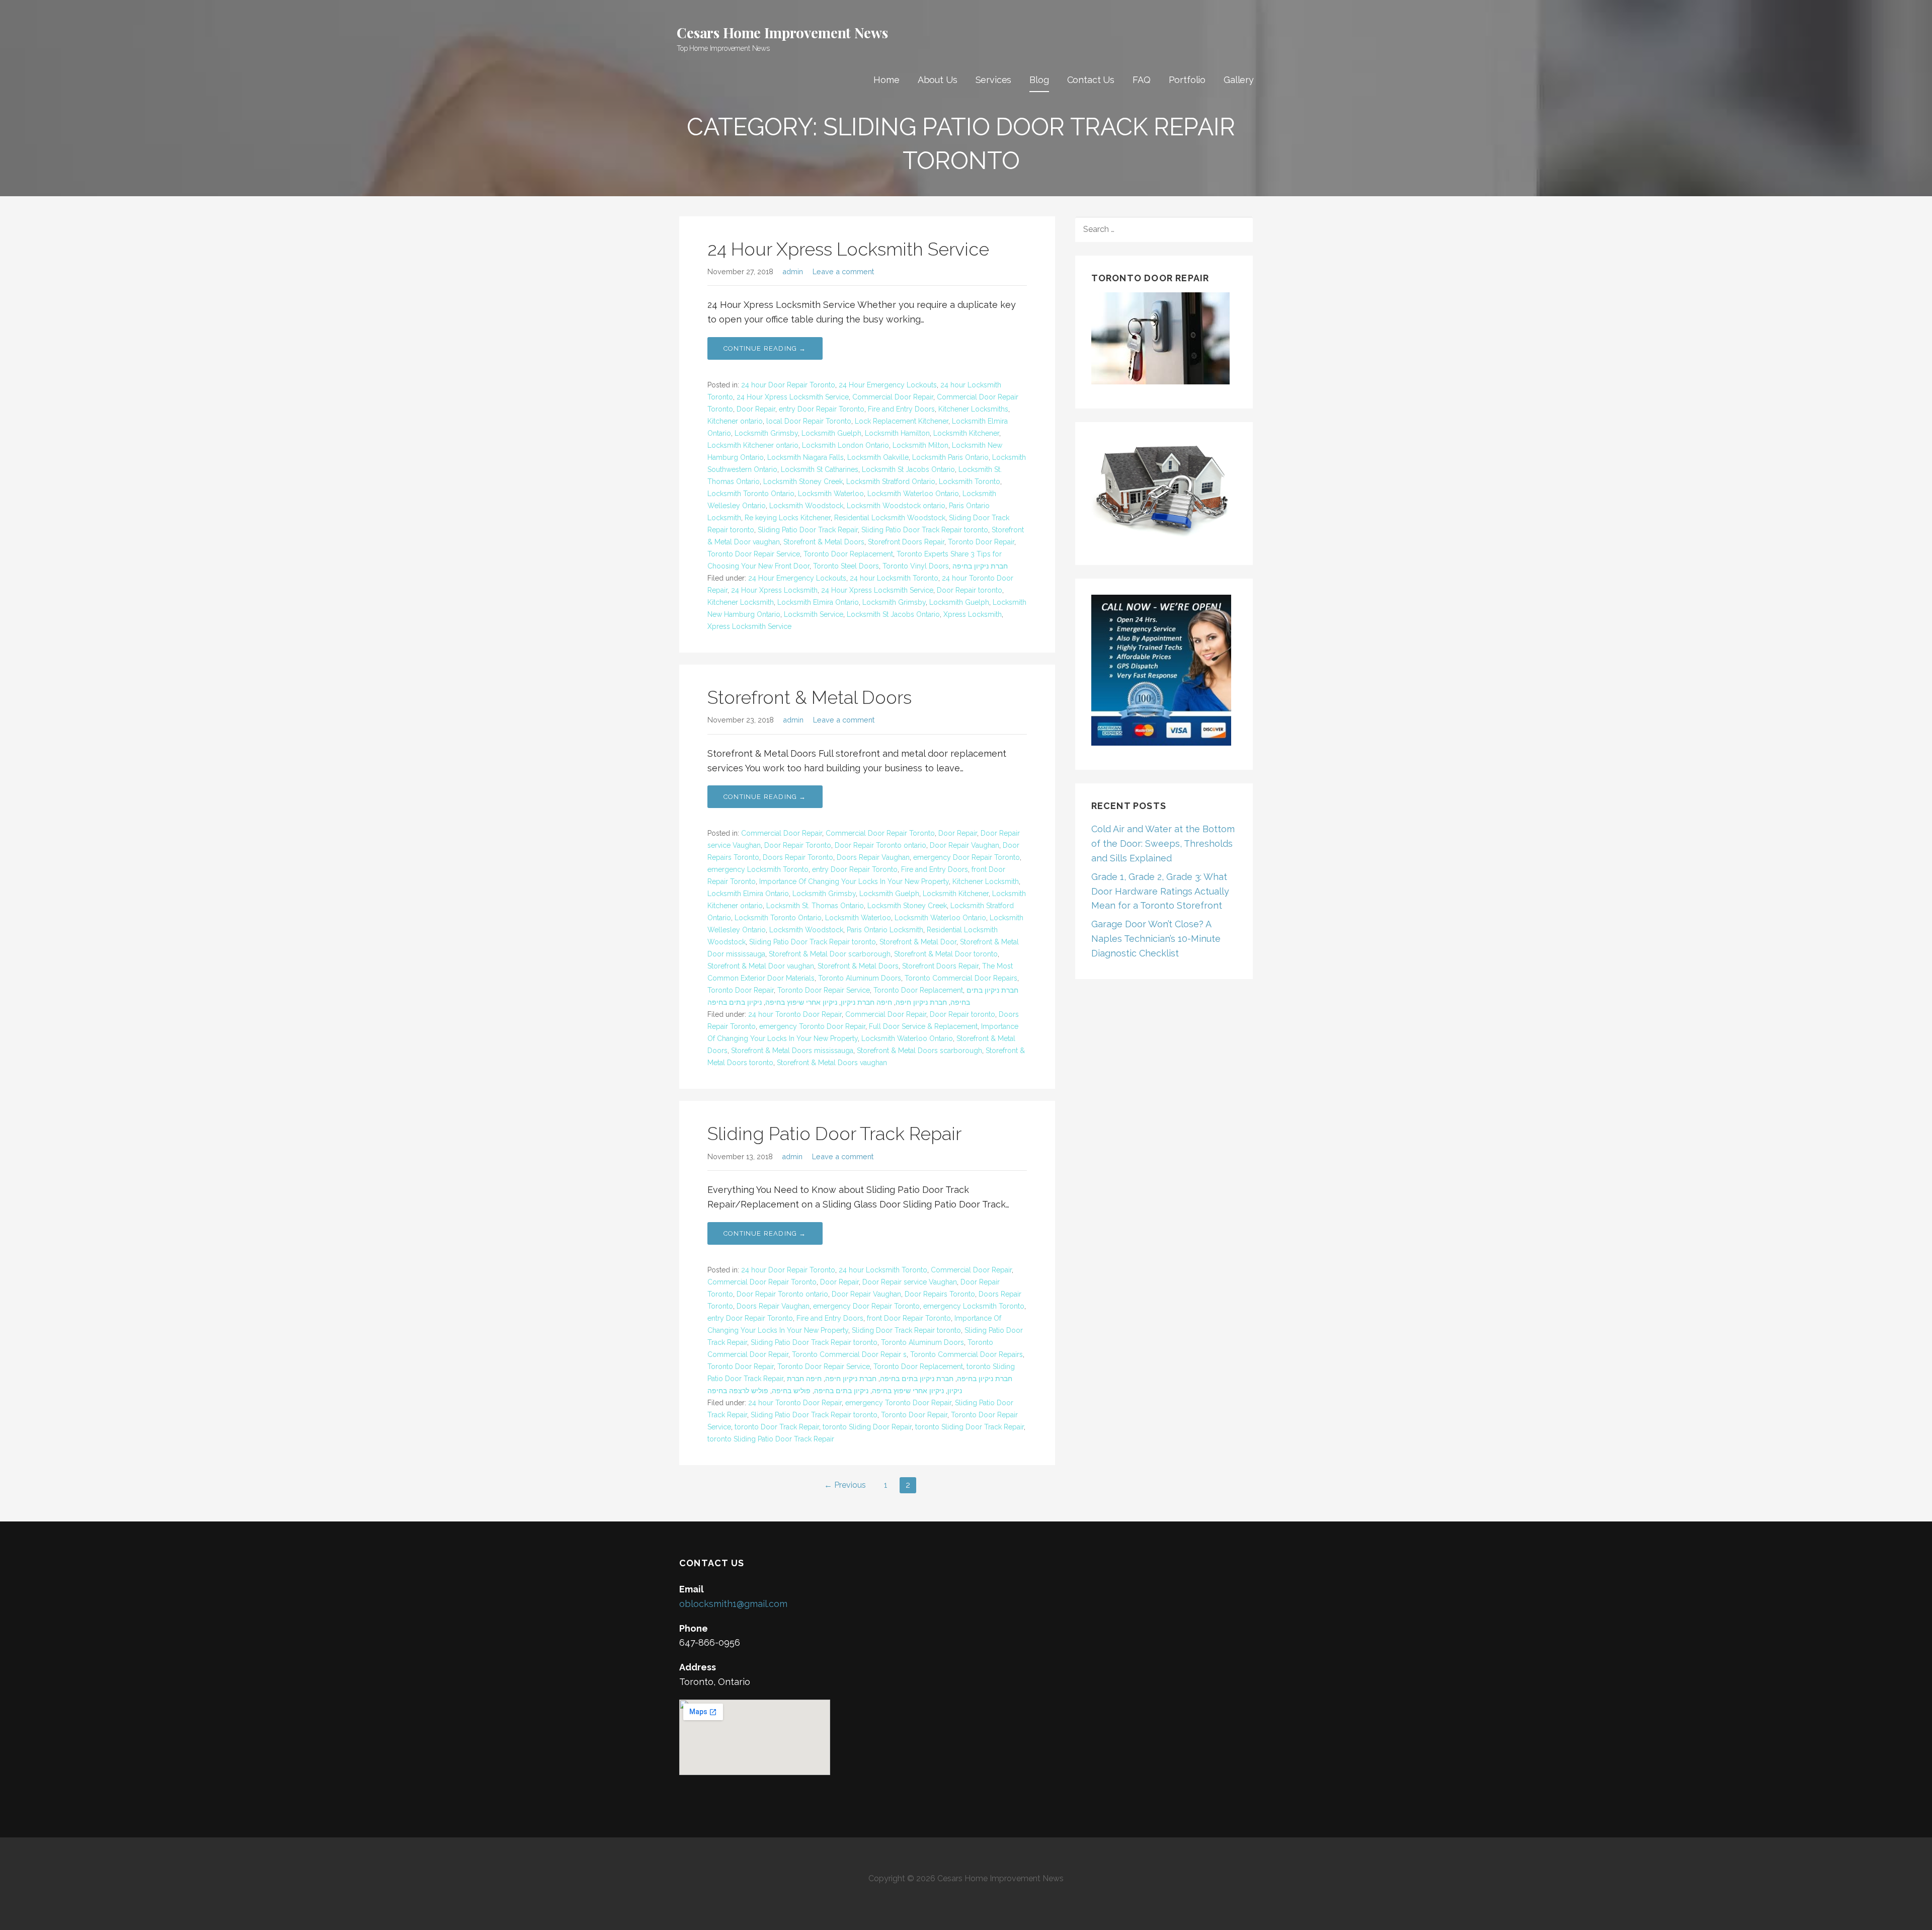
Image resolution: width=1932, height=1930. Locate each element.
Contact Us (1091, 80)
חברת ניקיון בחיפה (980, 566)
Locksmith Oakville (878, 457)
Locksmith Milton (920, 445)
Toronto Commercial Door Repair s (849, 1354)
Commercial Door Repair (893, 397)
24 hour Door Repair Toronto (788, 385)
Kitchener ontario (735, 421)
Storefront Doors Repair (906, 542)
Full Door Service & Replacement (923, 1026)
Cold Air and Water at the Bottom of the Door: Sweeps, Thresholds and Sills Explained (1163, 843)
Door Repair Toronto (798, 845)
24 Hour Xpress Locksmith (774, 590)
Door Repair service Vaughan (910, 1282)
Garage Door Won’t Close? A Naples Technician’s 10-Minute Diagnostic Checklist (1156, 939)
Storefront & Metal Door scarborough (830, 954)
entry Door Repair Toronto (822, 409)
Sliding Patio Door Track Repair (808, 530)
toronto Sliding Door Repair (867, 1427)
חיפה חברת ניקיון (866, 1002)
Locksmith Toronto (970, 481)
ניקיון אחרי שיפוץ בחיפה (801, 1002)
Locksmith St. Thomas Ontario (815, 906)
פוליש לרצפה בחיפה (738, 1391)
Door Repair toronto (970, 590)
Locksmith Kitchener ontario (753, 445)
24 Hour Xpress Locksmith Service (848, 249)
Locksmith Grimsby (766, 433)
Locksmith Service (814, 614)
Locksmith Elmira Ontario (818, 602)
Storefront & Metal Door (918, 942)
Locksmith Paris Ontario (950, 457)
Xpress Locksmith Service (749, 626)
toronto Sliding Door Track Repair (970, 1427)
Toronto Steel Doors (846, 566)
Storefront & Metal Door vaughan (761, 966)
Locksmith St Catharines (820, 469)
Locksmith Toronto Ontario (751, 494)
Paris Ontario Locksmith (885, 930)
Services (994, 80)
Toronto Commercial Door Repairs (961, 978)
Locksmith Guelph (831, 433)
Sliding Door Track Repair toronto (906, 1330)
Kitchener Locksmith (741, 602)
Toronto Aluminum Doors (860, 978)
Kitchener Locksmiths (973, 409)
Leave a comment (843, 271)
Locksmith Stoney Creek (803, 481)
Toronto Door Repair (981, 542)
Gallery (1239, 80)
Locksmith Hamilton (897, 433)
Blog (1039, 80)
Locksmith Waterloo (831, 494)
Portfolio (1187, 80)
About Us (938, 80)
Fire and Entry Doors (901, 409)
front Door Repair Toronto (909, 1318)
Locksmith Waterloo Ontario (913, 494)
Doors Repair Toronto (798, 857)
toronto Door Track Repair (777, 1427)
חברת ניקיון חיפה (921, 1002)
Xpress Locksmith (973, 614)
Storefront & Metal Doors (824, 542)
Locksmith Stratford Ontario (891, 481)
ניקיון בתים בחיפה (735, 1002)
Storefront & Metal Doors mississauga (792, 1051)
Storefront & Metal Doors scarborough (919, 1051)
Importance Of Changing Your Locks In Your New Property (854, 881)
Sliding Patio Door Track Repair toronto (925, 530)
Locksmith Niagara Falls (806, 457)
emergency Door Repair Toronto (967, 857)
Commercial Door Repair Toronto (880, 833)
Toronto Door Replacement (848, 554)
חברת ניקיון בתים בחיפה (917, 1379)
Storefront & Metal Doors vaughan (832, 1063)
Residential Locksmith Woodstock (890, 518)
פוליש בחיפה (791, 1391)
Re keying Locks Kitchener (788, 518)
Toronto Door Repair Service (754, 554)
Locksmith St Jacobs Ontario (908, 469)
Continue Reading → (765, 348)
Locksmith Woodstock (806, 506)
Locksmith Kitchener (966, 433)
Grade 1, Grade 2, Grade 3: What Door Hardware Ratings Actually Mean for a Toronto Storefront (1160, 891)
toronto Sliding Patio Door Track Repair (771, 1439)
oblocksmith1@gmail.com (733, 1604)
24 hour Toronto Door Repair (795, 1014)
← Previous (845, 1485)
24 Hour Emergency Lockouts (888, 385)
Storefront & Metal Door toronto (946, 954)
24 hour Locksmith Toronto (894, 578)
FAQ (1142, 80)
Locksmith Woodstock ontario (896, 506)
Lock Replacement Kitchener (902, 421)
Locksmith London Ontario (846, 445)
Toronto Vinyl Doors (916, 566)
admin (793, 271)
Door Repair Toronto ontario (880, 845)
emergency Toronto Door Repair (812, 1026)
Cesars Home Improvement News (782, 32)
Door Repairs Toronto (940, 1294)
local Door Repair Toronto (809, 421)
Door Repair (756, 409)
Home (886, 80)
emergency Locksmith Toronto (758, 869)
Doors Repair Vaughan (873, 857)
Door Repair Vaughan (964, 845)
